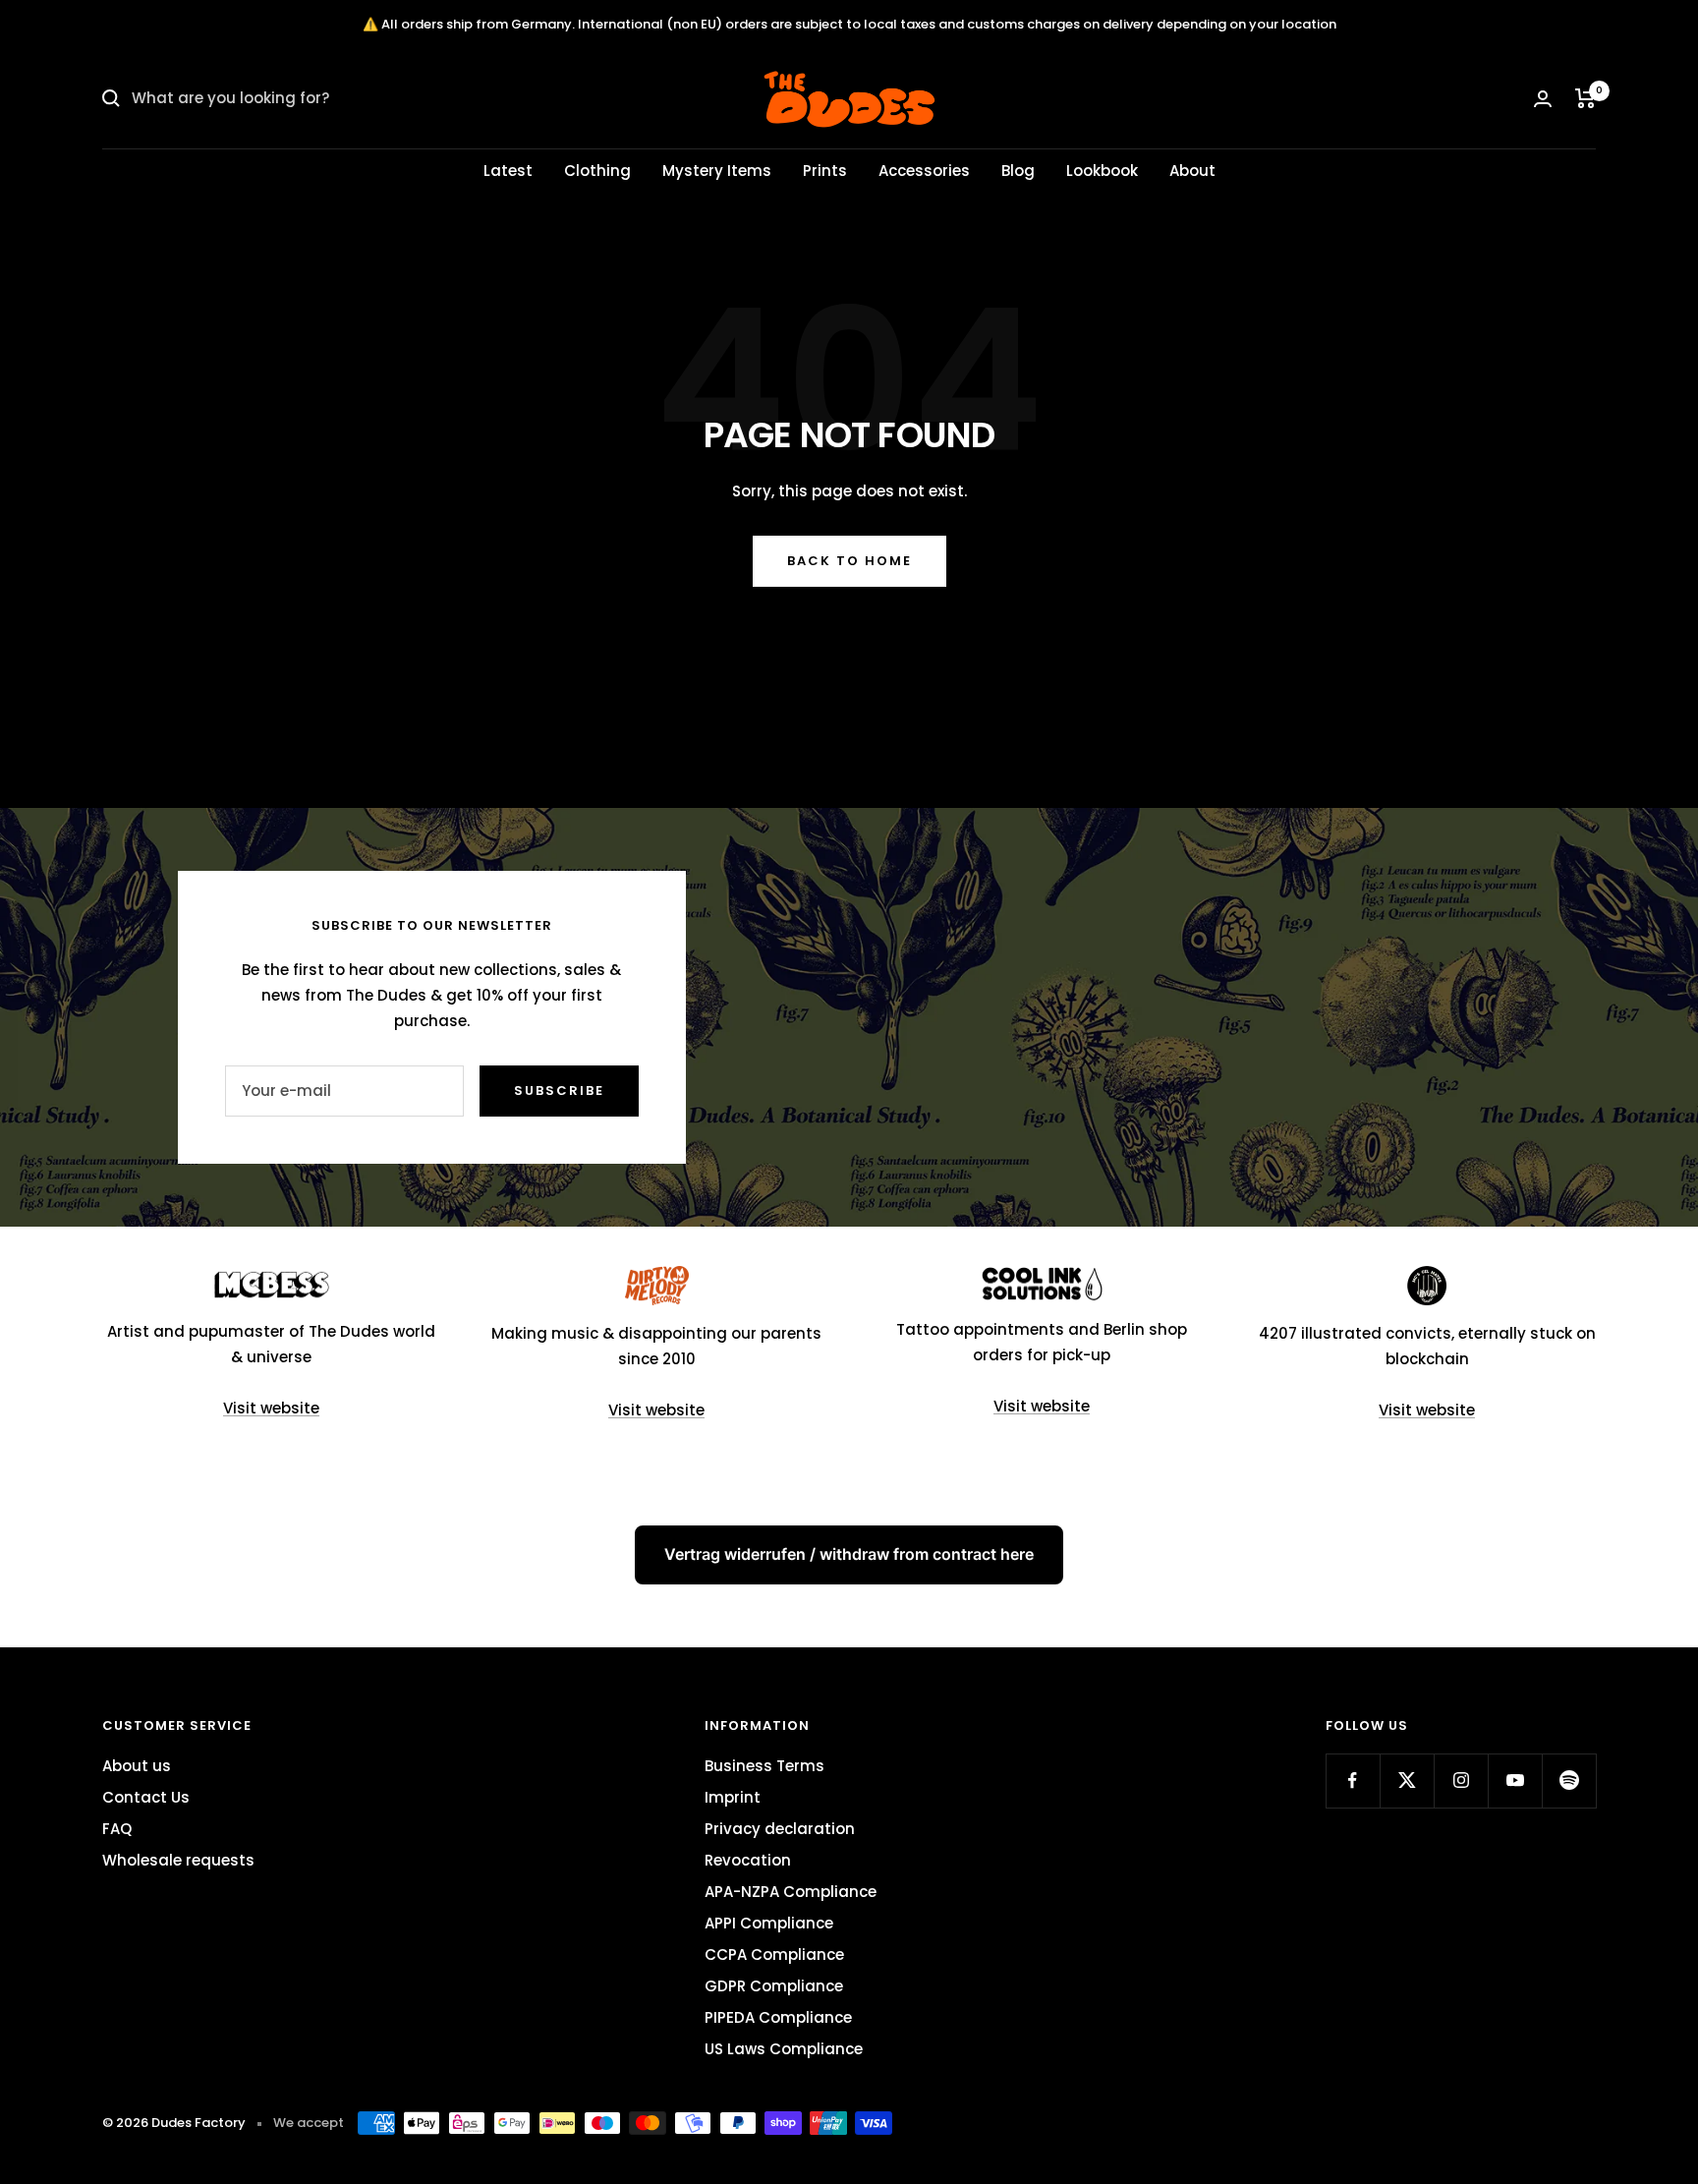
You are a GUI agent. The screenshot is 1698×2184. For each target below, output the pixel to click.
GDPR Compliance (774, 1986)
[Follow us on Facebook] (1353, 1781)
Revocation (748, 1860)
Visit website (271, 1408)
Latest (508, 171)
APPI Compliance (769, 1923)
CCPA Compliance (774, 1954)
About (1192, 171)
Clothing (597, 171)
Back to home (849, 561)
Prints (825, 171)
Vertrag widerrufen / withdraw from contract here (849, 1554)
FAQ (117, 1829)
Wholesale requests (178, 1860)
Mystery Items (717, 171)
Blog (1018, 171)
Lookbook (1102, 171)
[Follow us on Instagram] (1461, 1781)
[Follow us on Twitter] (1407, 1781)
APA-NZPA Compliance (791, 1892)
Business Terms (764, 1766)
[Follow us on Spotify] (1569, 1781)
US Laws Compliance (784, 2049)
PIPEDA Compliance (778, 2017)
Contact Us (146, 1797)
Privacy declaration (780, 1829)
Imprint (733, 1797)
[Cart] (1585, 98)
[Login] (1543, 99)
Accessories (924, 171)
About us (137, 1766)
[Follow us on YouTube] (1515, 1781)
